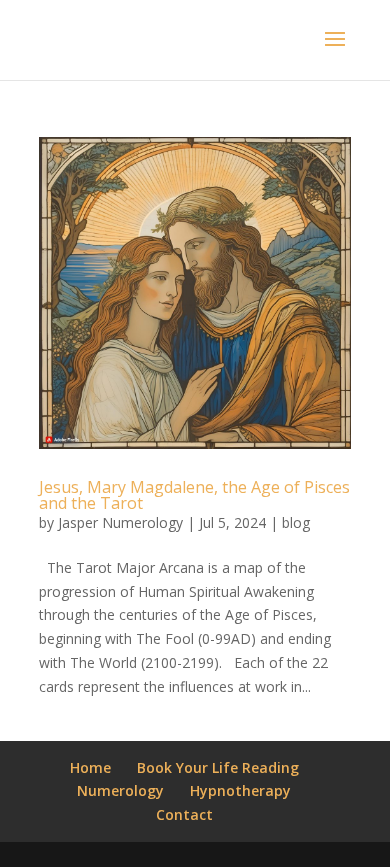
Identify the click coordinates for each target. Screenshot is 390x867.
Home (90, 767)
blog (296, 522)
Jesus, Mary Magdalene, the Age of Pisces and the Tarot (194, 495)
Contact (184, 814)
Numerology (120, 790)
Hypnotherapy (240, 790)
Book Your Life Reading (218, 767)
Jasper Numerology (120, 522)
